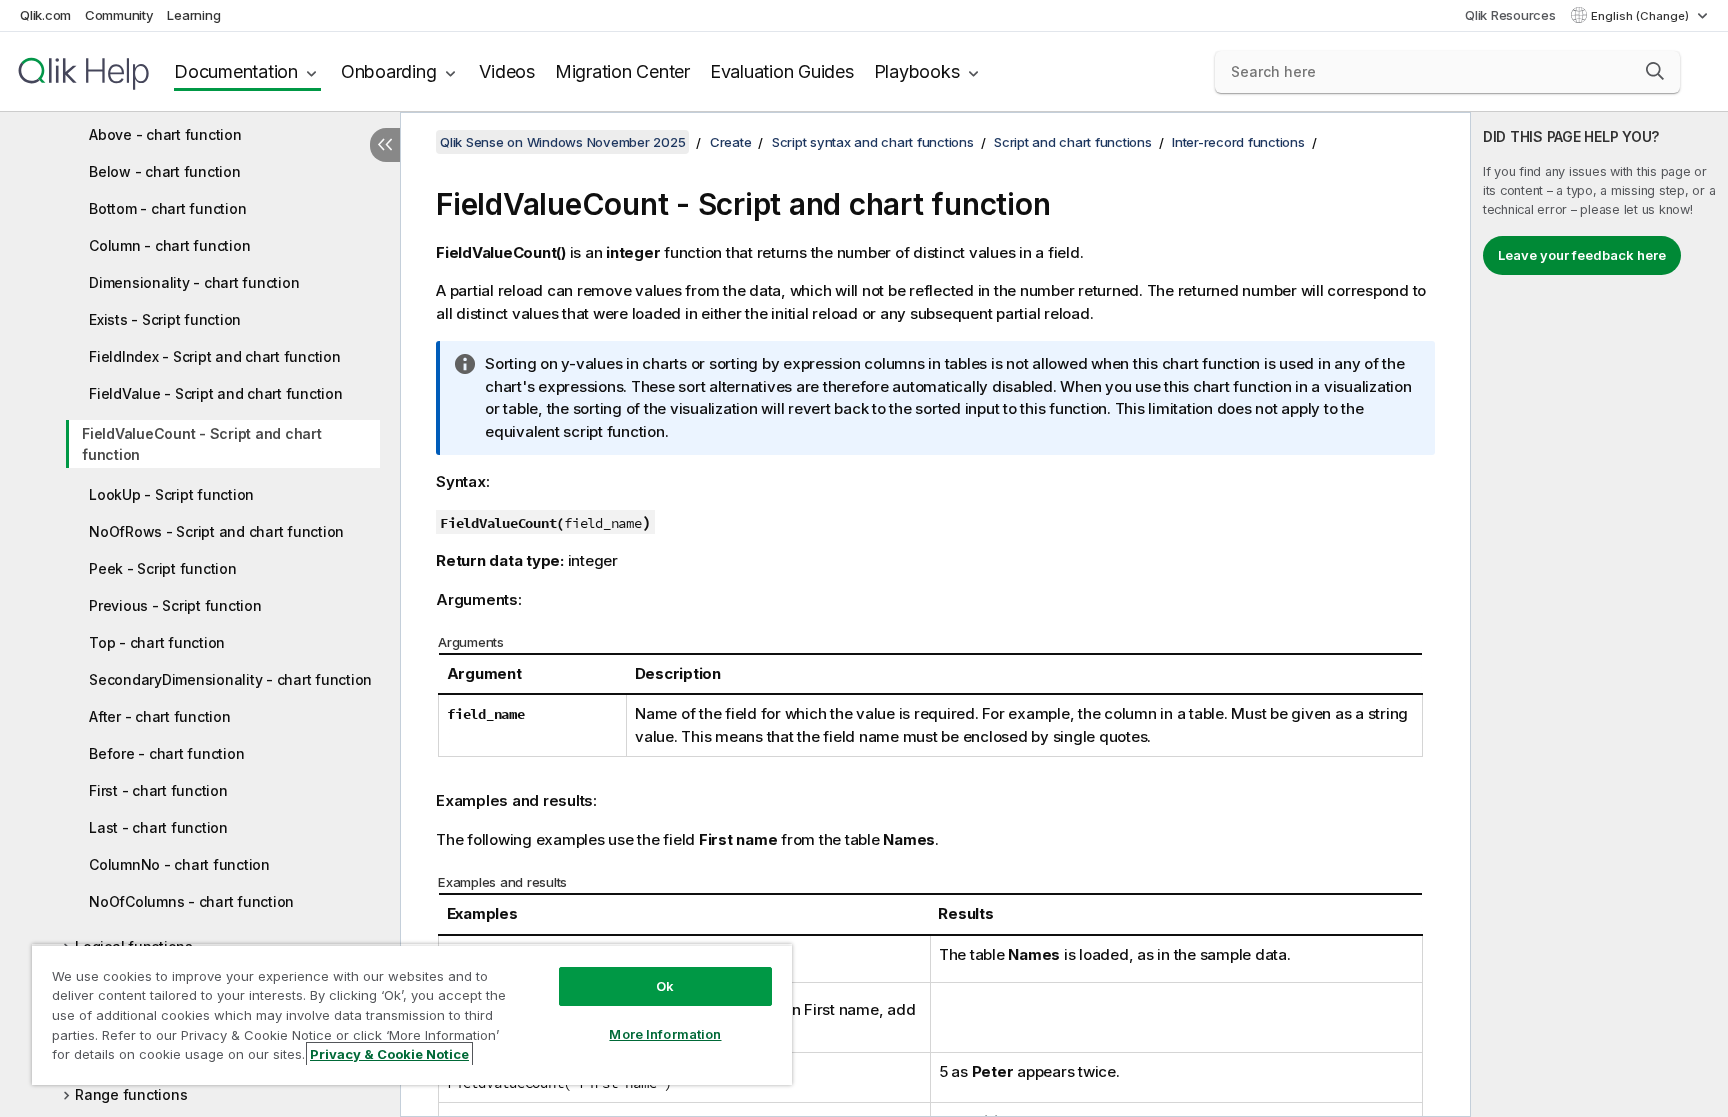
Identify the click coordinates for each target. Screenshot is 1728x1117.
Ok (665, 986)
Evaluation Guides (782, 71)
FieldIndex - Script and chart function (215, 356)
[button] (1655, 71)
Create (731, 142)
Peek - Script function (163, 568)
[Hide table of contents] (385, 145)
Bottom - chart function (167, 208)
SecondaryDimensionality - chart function (230, 679)
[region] (412, 1014)
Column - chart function (169, 245)
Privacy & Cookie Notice (389, 1054)
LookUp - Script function (171, 494)
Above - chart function (165, 134)
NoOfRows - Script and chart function (216, 531)
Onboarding (389, 71)
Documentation (236, 71)
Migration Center (622, 71)
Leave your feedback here (1582, 255)
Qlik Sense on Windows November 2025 (562, 142)
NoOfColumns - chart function (191, 901)
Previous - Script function (175, 605)
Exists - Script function (165, 319)
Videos (507, 71)
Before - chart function (166, 753)
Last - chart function (158, 827)
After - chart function (160, 716)
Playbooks (917, 71)
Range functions (131, 1094)
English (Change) (1641, 16)
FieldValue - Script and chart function (216, 393)
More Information (665, 1034)
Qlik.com (45, 15)
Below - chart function (165, 171)
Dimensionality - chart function (194, 282)
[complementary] (1599, 614)
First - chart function (158, 790)
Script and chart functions (1073, 142)
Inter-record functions (1238, 142)
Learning (193, 15)
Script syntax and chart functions (873, 142)
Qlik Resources (1510, 15)
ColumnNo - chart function (179, 864)
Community (119, 15)
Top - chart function (157, 642)
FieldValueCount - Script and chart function (202, 444)
